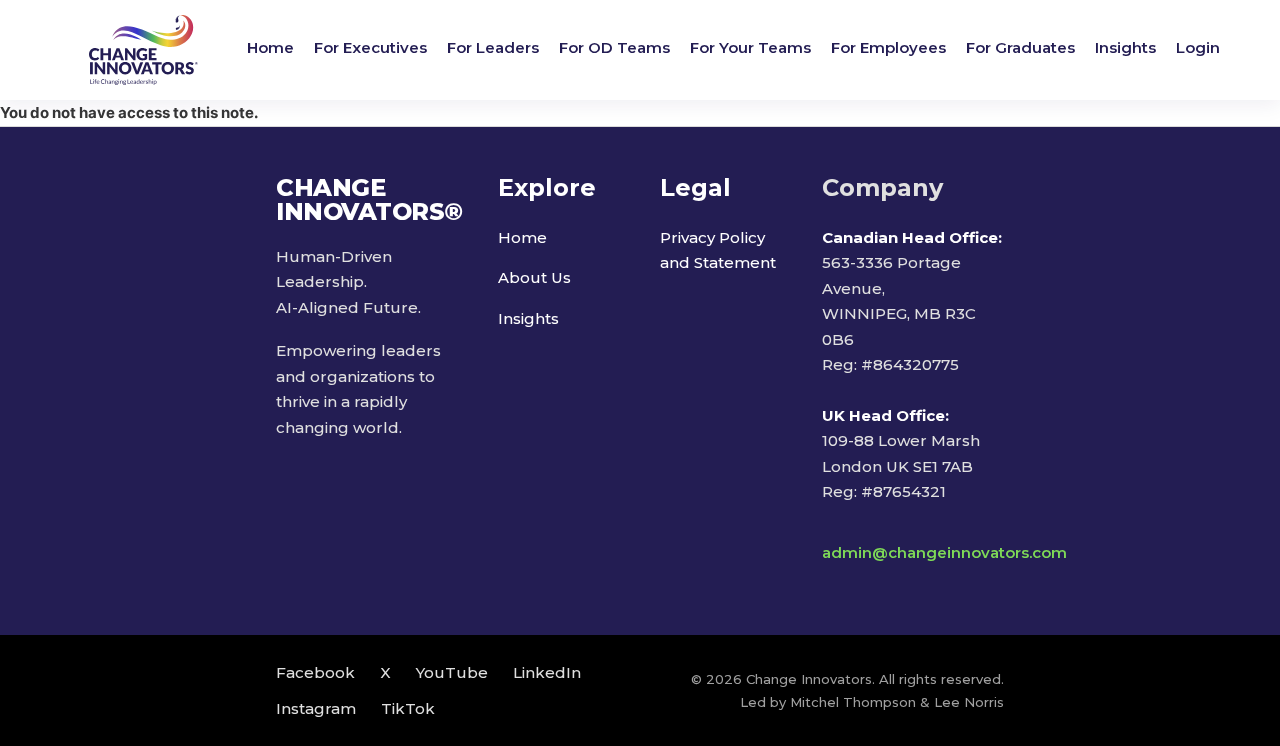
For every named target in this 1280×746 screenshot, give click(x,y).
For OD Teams (614, 47)
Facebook (315, 672)
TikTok (408, 708)
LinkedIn (547, 672)
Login (1198, 47)
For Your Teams (750, 47)
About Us (534, 277)
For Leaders (493, 47)
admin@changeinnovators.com (944, 552)
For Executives (370, 47)
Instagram (316, 708)
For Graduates (1020, 47)
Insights (1125, 47)
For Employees (888, 47)
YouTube (452, 672)
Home (270, 47)
